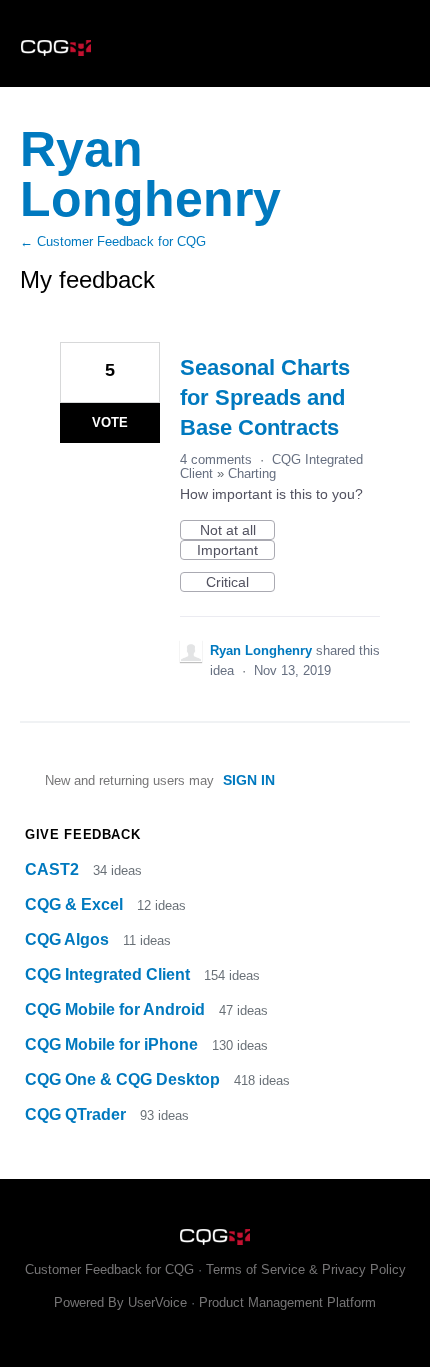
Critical (240, 583)
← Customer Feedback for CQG (113, 241)
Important (236, 551)
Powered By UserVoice (122, 1302)
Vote (110, 422)
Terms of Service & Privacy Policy (306, 1269)
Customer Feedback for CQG (109, 1269)
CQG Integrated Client (109, 974)
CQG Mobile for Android (117, 1009)
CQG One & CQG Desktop (124, 1079)
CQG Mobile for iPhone (113, 1044)
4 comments (216, 459)
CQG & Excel (76, 904)
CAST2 (54, 869)
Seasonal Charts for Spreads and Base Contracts (265, 397)
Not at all (237, 531)
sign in (249, 780)
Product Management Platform (287, 1302)
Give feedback (82, 834)
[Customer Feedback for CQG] (215, 43)
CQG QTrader (77, 1114)
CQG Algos (69, 939)
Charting (252, 473)
